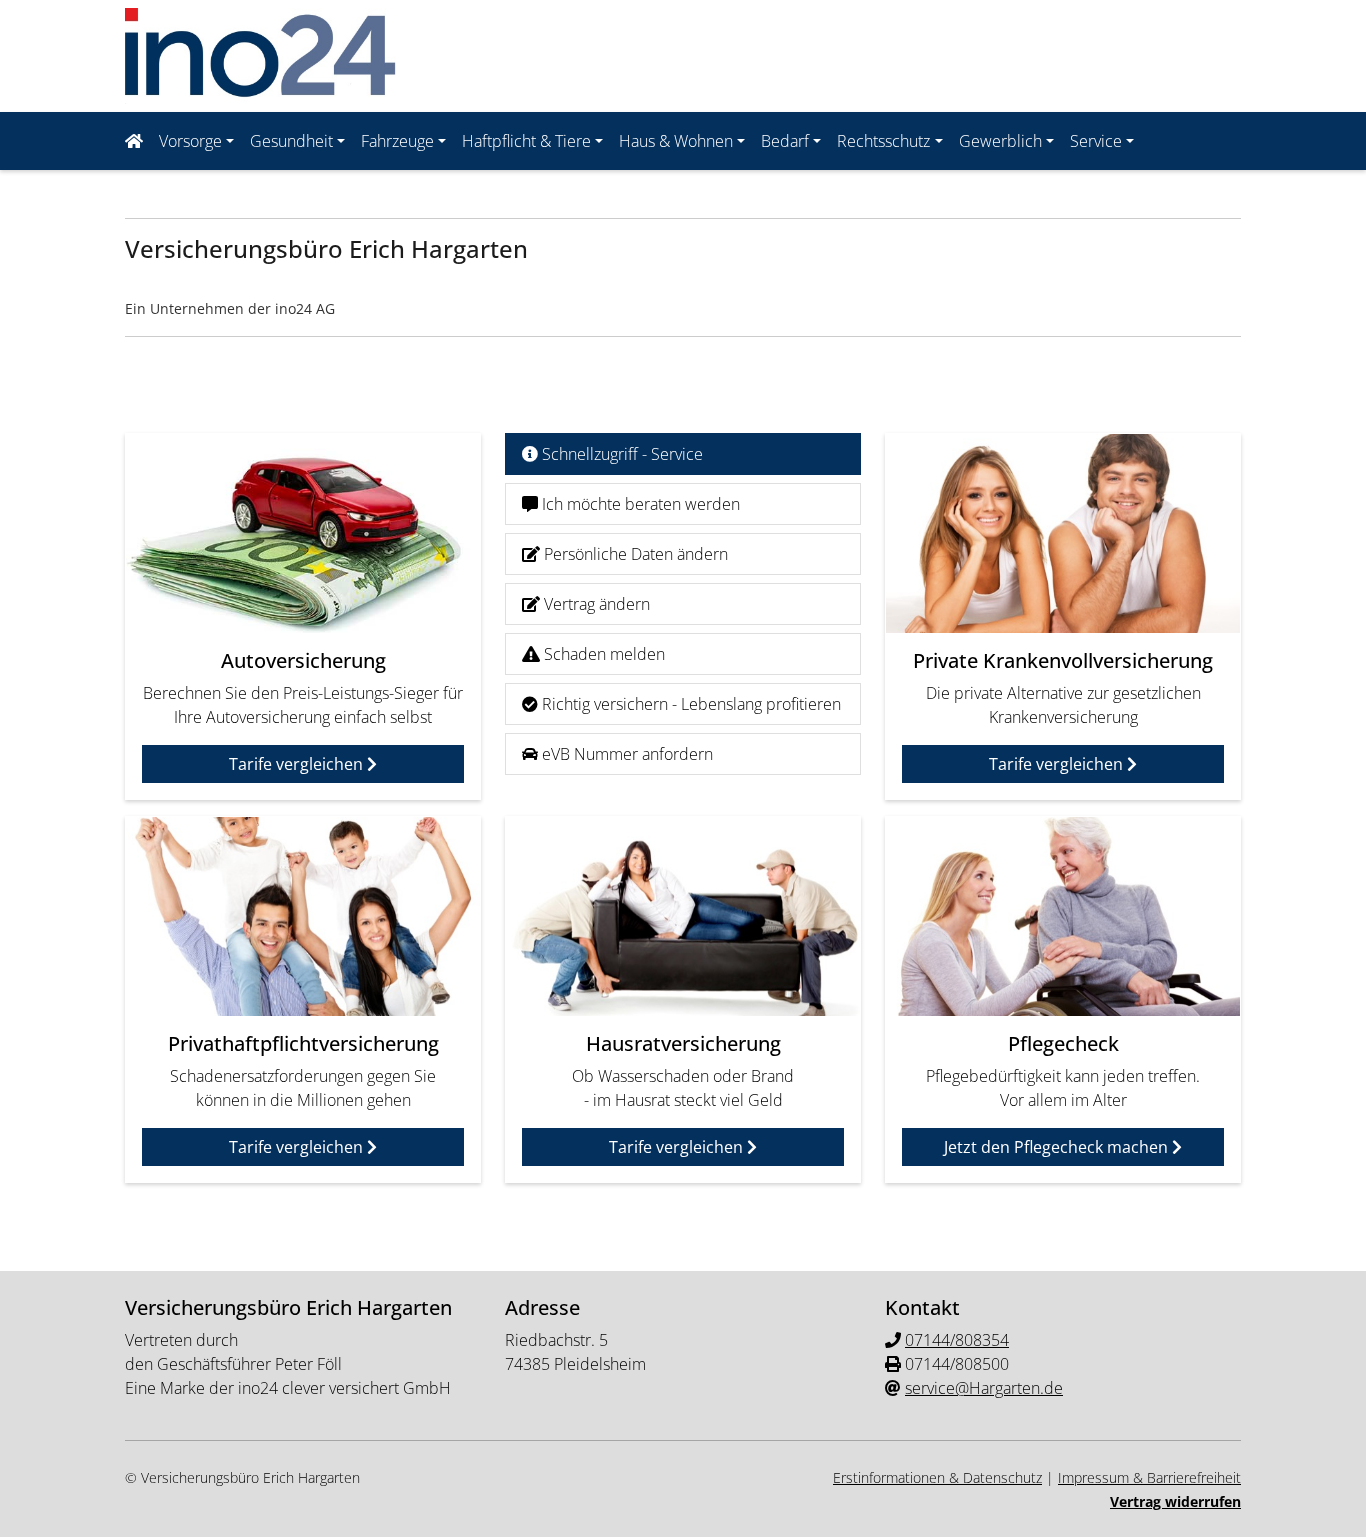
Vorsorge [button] (190, 141)
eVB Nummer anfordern (625, 754)
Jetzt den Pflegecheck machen (1058, 1147)
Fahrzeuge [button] (397, 141)
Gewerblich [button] (1000, 141)
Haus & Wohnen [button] (676, 141)
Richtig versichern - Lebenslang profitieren (689, 704)
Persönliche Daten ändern (634, 554)
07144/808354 (957, 1340)
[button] (138, 141)
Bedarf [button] (785, 141)
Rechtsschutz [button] (883, 141)
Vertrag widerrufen (1175, 1501)
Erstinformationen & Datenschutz (937, 1477)
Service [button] (1096, 141)
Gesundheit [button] (291, 141)
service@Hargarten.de (984, 1388)
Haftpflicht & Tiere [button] (526, 141)
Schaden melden (602, 654)
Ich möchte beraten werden (639, 504)
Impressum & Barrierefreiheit (1149, 1477)
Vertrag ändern (595, 604)
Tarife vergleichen (298, 764)
